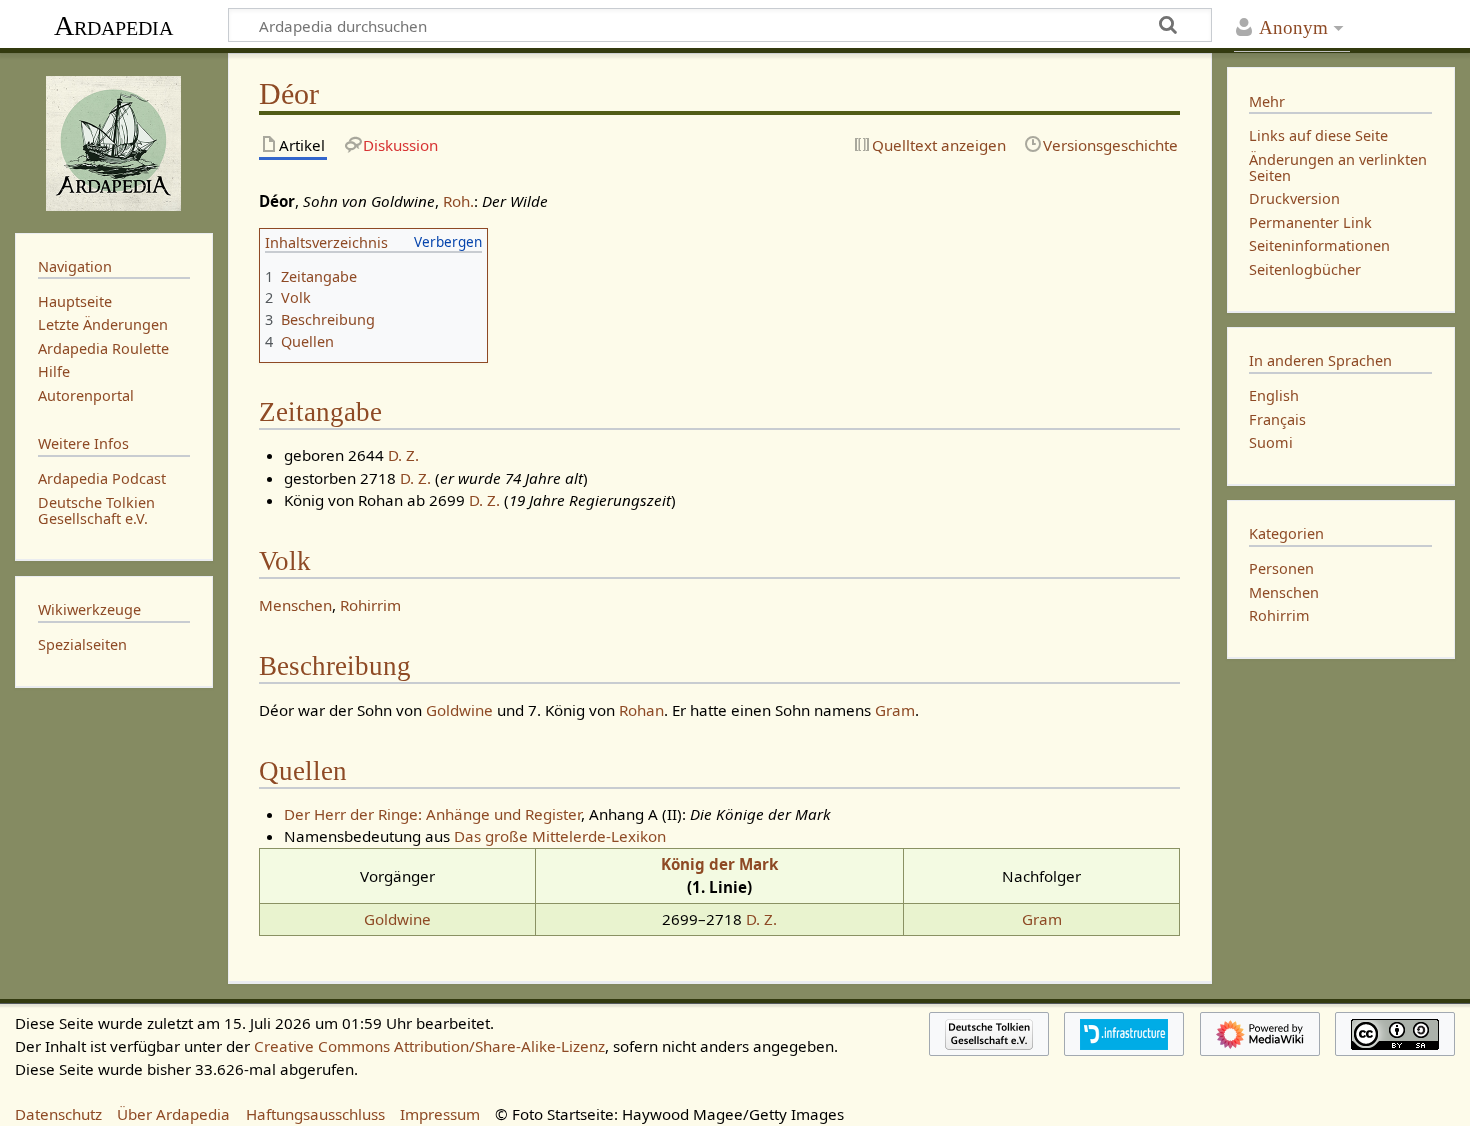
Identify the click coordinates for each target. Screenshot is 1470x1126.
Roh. (458, 201)
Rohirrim (370, 605)
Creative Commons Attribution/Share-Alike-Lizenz (429, 1046)
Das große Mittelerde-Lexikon (560, 836)
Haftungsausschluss (315, 1114)
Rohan (641, 710)
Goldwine (459, 710)
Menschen (295, 605)
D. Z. (403, 455)
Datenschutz (58, 1114)
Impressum (440, 1114)
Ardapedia (113, 25)
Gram (895, 710)
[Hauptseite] (114, 141)
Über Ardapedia (173, 1114)
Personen (1281, 568)
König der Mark (719, 864)
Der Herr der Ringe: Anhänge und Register (432, 814)
